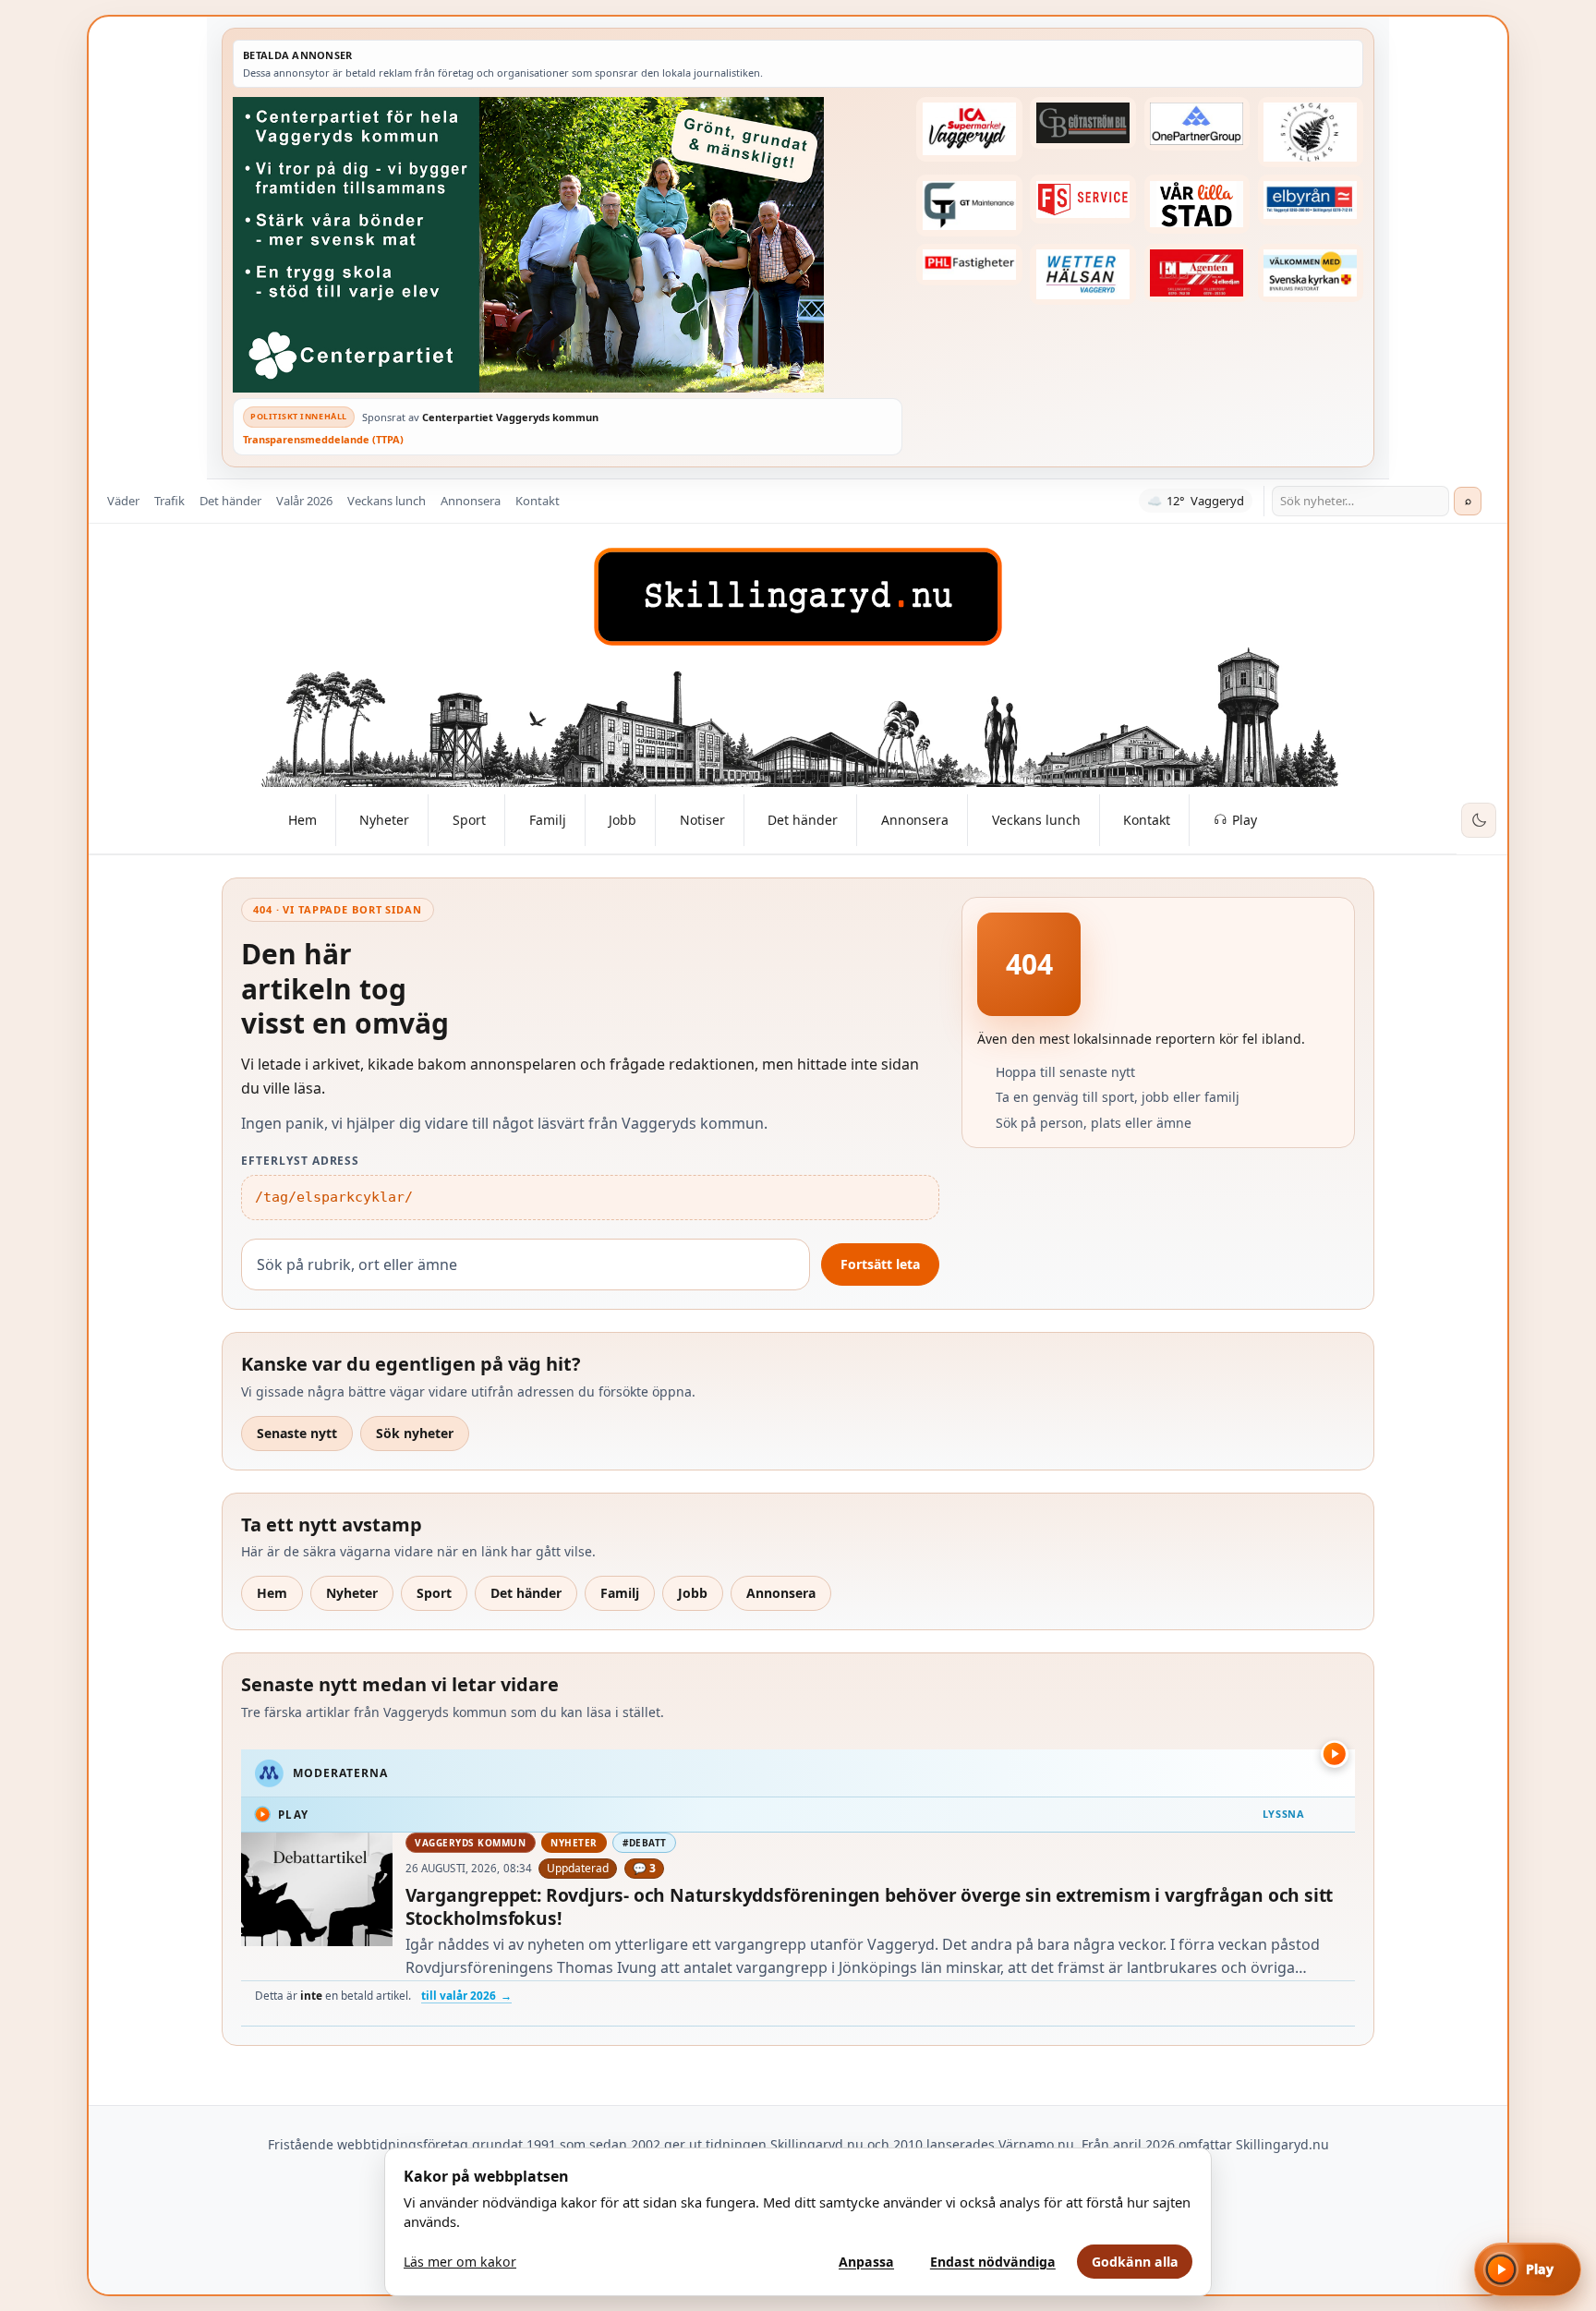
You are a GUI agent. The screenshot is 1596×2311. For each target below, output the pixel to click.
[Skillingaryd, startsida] (798, 597)
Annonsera (471, 501)
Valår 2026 (304, 501)
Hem (272, 1593)
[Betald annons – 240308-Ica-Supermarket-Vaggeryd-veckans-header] (969, 129)
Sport (434, 1593)
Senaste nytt (297, 1433)
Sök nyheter (415, 1433)
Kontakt (538, 501)
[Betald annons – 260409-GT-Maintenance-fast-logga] (969, 205)
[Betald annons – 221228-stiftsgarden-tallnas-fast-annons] (1311, 132)
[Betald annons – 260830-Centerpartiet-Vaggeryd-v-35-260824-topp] (568, 245)
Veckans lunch (387, 501)
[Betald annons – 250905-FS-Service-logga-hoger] (1082, 199)
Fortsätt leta (880, 1264)
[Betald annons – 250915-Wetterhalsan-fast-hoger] (1082, 274)
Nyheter (352, 1593)
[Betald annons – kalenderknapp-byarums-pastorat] (1311, 273)
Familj (620, 1593)
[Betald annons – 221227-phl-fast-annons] (969, 265)
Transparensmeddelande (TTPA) (323, 439)
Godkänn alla (1135, 2262)
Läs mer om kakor (460, 2262)
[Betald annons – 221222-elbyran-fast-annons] (1311, 200)
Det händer (230, 501)
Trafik (169, 501)
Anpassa (866, 2262)
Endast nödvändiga (993, 2262)
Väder (123, 501)
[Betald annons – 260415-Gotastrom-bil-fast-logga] (1082, 123)
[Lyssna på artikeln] (1335, 1754)
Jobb (693, 1593)
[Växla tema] (1479, 820)
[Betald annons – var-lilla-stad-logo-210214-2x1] (1197, 204)
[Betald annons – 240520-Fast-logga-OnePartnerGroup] (1197, 124)
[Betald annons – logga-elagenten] (1197, 273)
